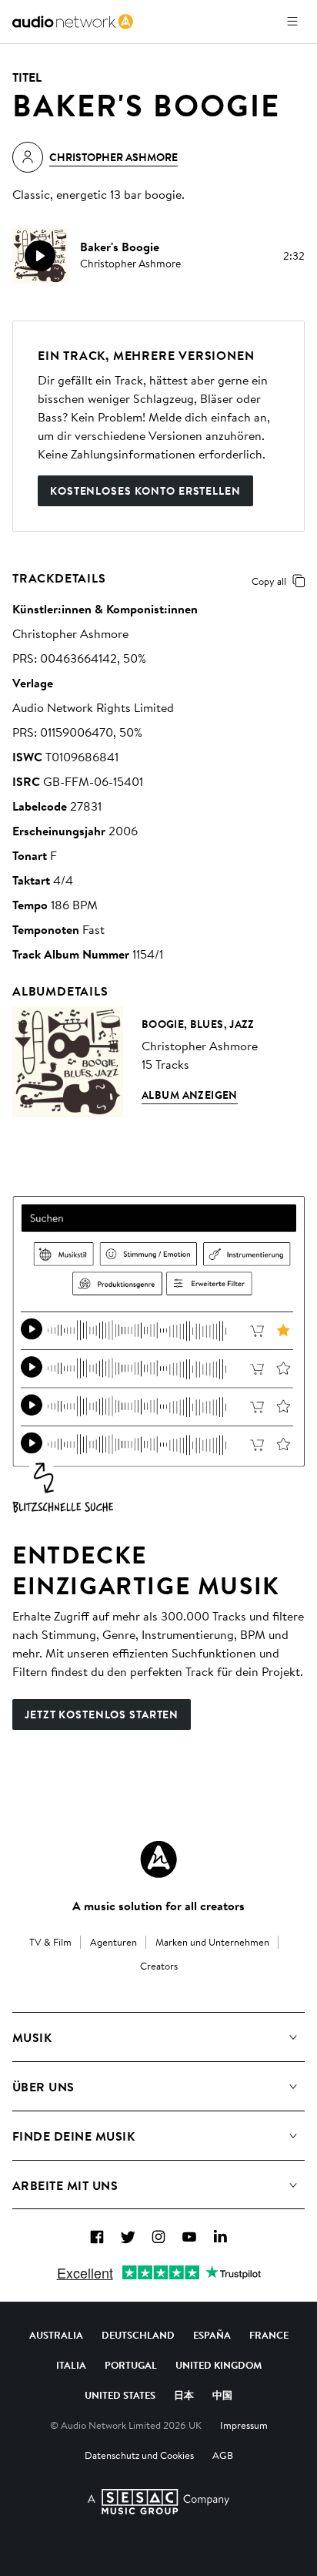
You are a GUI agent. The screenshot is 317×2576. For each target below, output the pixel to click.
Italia (71, 2365)
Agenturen (113, 1942)
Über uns (43, 2087)
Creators (159, 1966)
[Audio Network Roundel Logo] (158, 1859)
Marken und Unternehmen (212, 1942)
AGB (223, 2455)
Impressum (244, 2425)
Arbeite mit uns (65, 2185)
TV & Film (50, 1942)
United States (120, 2395)
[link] (73, 22)
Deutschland (138, 2335)
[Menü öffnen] (292, 22)
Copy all (269, 581)
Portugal (131, 2365)
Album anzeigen (190, 1095)
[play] (40, 256)
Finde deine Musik (73, 2136)
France (269, 2335)
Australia (56, 2335)
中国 (222, 2395)
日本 (184, 2395)
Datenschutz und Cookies (139, 2455)
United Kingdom (219, 2365)
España (212, 2335)
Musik (32, 2037)
